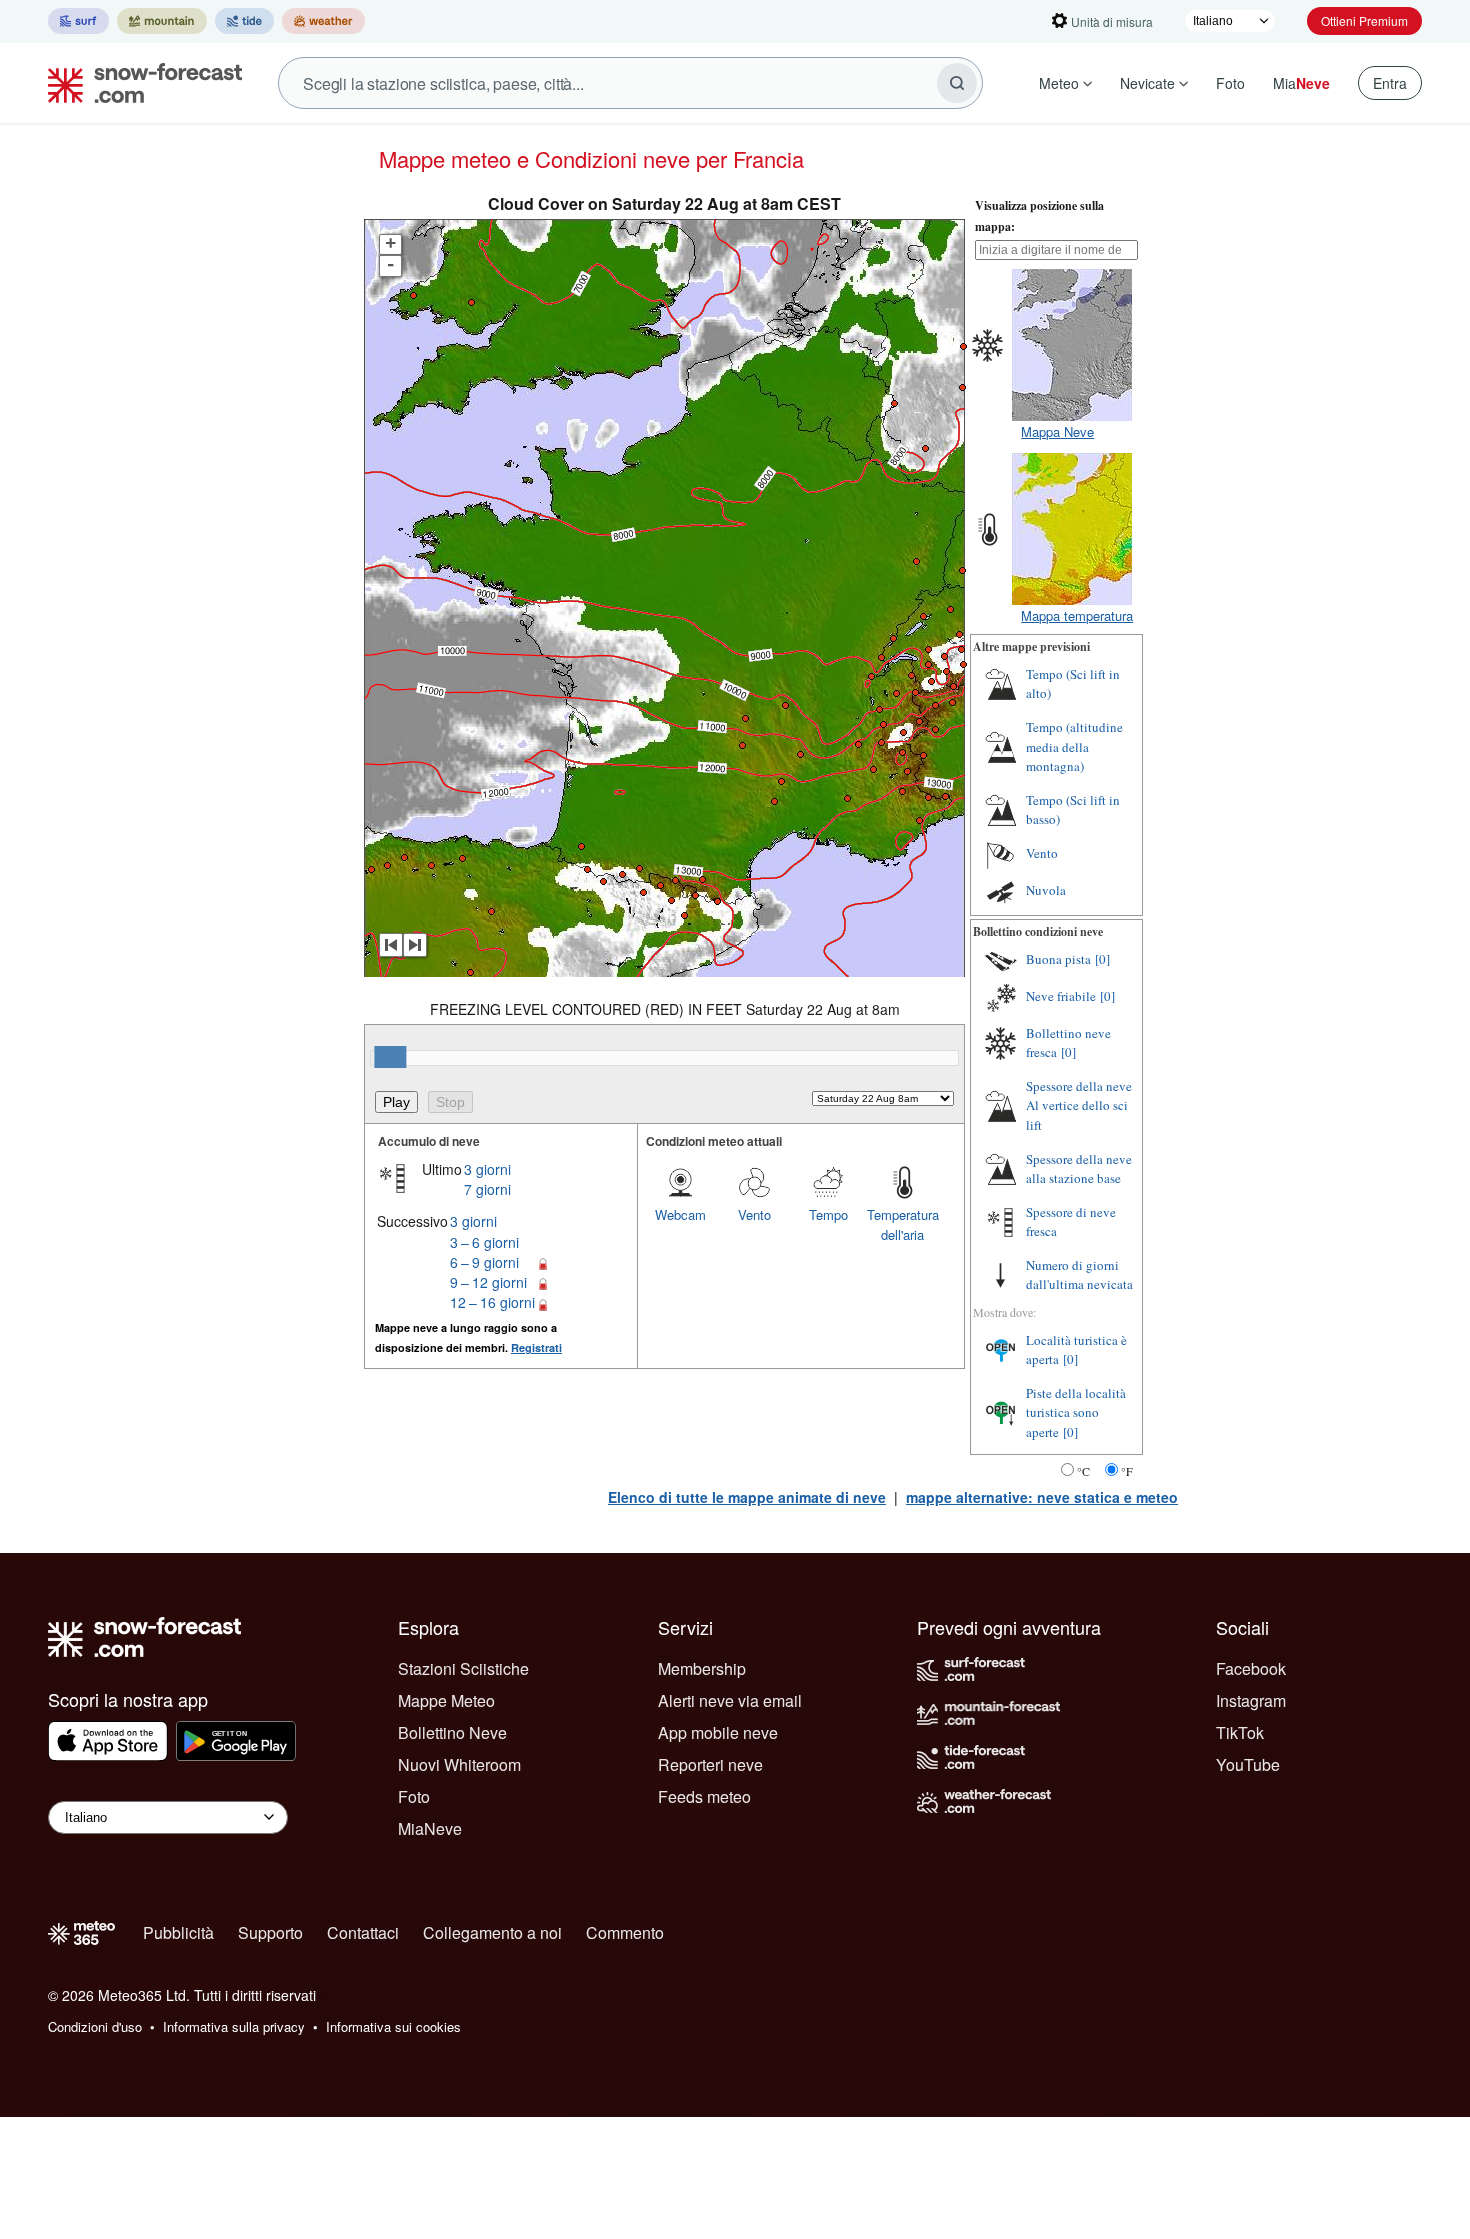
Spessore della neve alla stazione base (1079, 1169)
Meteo (1059, 83)
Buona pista (1058, 959)
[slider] (390, 1057)
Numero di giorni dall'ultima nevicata (1079, 1275)
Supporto (270, 1932)
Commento (625, 1932)
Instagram (1251, 1700)
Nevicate (1147, 83)
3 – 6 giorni (484, 1242)
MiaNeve (430, 1828)
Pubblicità (178, 1932)
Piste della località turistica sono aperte (1076, 1412)
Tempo (828, 1214)
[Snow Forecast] (139, 83)
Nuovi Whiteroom (459, 1764)
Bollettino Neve (452, 1732)
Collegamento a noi (492, 1932)
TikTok (1240, 1732)
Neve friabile (1061, 996)
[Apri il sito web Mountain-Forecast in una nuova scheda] (162, 21)
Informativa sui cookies (393, 2026)
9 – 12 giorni (488, 1282)
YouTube (1248, 1764)
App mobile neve (718, 1732)
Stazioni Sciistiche (463, 1668)
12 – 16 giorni (492, 1302)
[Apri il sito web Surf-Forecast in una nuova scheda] (78, 21)
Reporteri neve (710, 1764)
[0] (1102, 959)
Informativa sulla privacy (234, 2026)
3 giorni (487, 1169)
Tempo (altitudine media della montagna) (1074, 746)
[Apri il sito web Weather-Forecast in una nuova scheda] (323, 21)
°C (1083, 1471)
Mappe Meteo (446, 1700)
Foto (1230, 83)
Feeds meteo (704, 1796)
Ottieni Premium (1364, 20)
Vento (754, 1214)
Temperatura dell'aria (903, 1224)
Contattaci (363, 1932)
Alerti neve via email (730, 1700)
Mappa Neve (1057, 431)
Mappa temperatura (1077, 615)
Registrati (536, 1347)
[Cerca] (957, 83)
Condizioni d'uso (95, 2026)
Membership (702, 1668)
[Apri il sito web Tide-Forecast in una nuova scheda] (244, 21)
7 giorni (487, 1189)
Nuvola (1046, 890)
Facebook (1251, 1668)
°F (1127, 1471)
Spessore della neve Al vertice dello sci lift (1079, 1105)
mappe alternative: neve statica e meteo (1042, 1497)
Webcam (680, 1214)
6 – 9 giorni (484, 1262)
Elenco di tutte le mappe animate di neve (747, 1497)
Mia (1301, 83)
